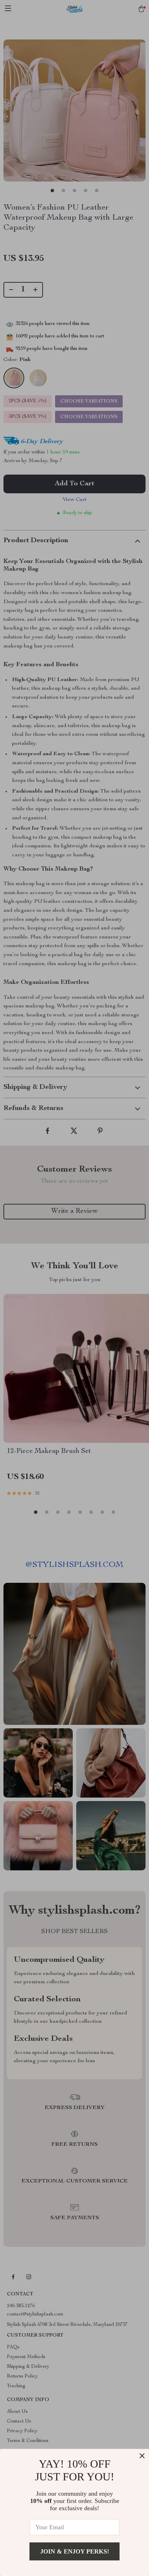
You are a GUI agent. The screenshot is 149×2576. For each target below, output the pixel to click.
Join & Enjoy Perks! (75, 2551)
